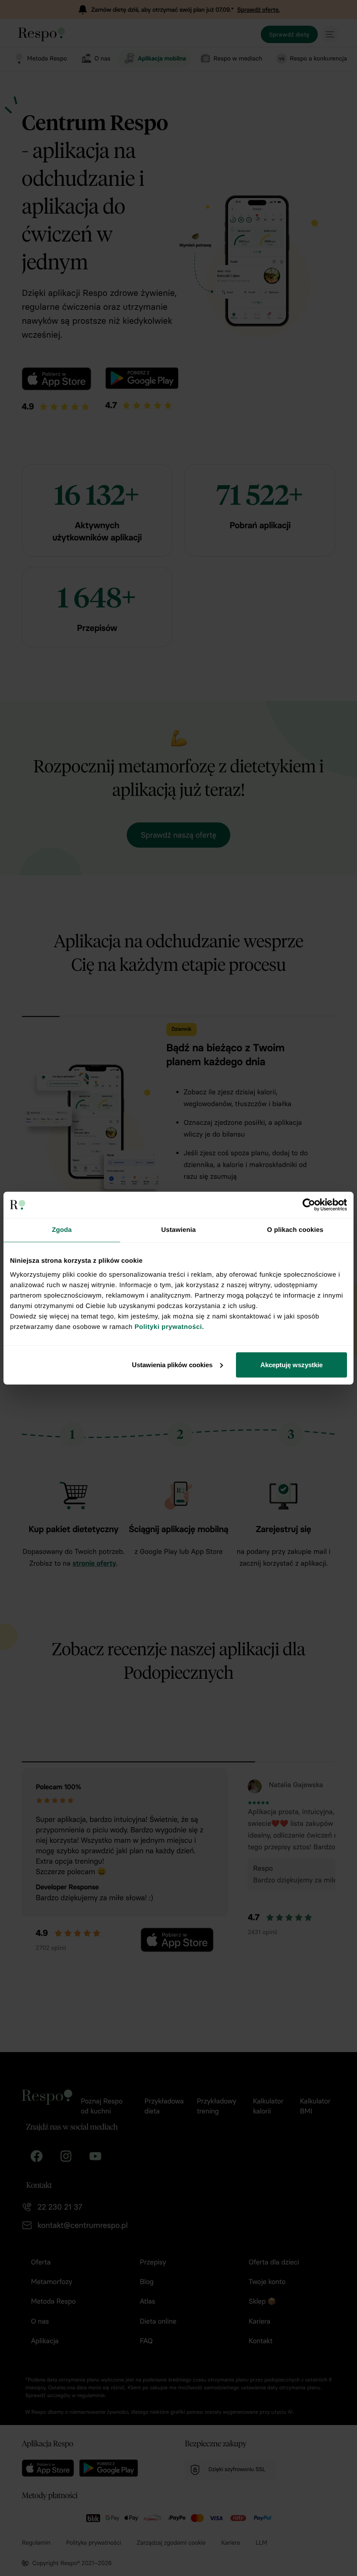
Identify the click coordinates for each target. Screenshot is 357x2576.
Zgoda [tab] (62, 1230)
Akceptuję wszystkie (291, 1364)
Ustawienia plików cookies (172, 1364)
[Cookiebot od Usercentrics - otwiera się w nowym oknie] (309, 1205)
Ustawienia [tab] (178, 1230)
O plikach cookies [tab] (295, 1230)
